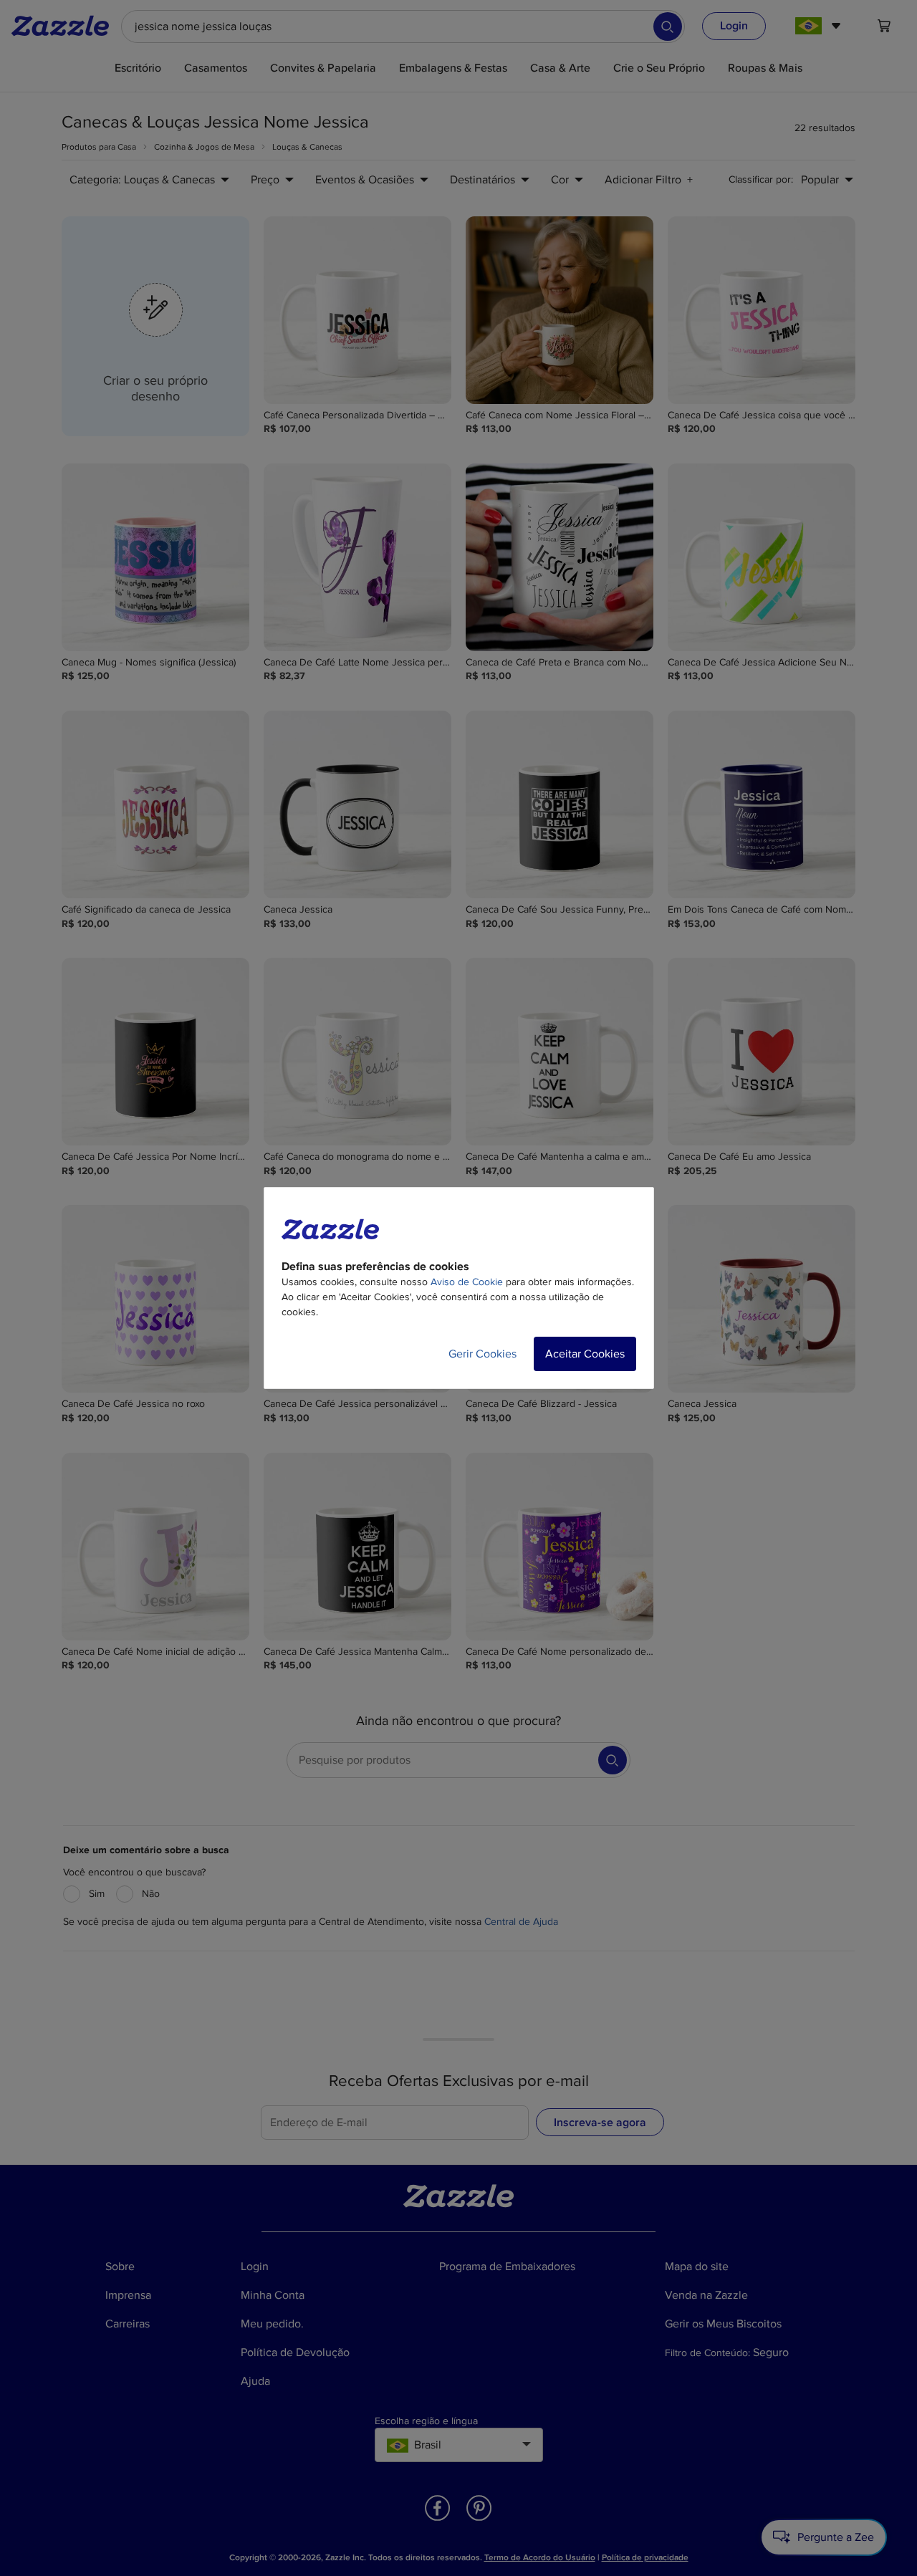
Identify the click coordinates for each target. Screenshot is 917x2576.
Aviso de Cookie (467, 1282)
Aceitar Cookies (585, 1354)
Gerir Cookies (482, 1354)
